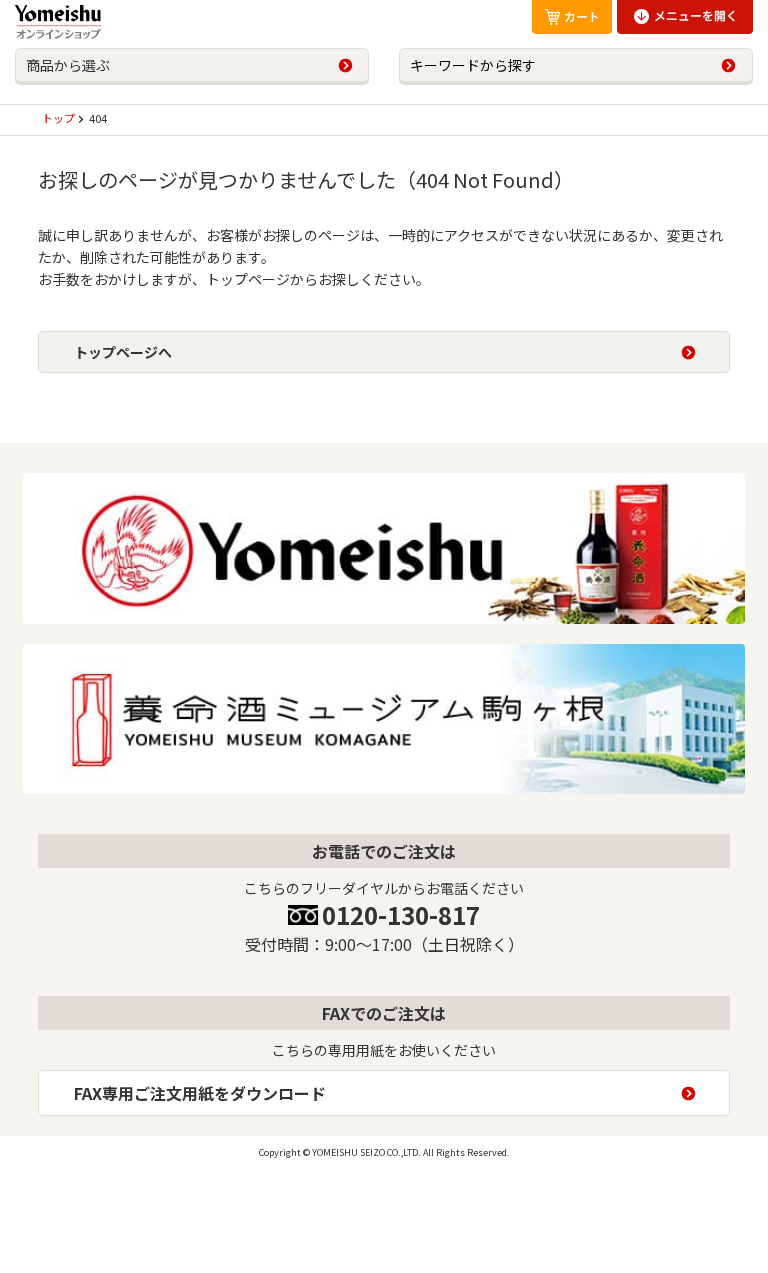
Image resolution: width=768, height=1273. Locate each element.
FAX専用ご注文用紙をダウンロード (200, 1093)
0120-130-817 (401, 914)
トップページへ (123, 352)
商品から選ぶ (68, 65)
